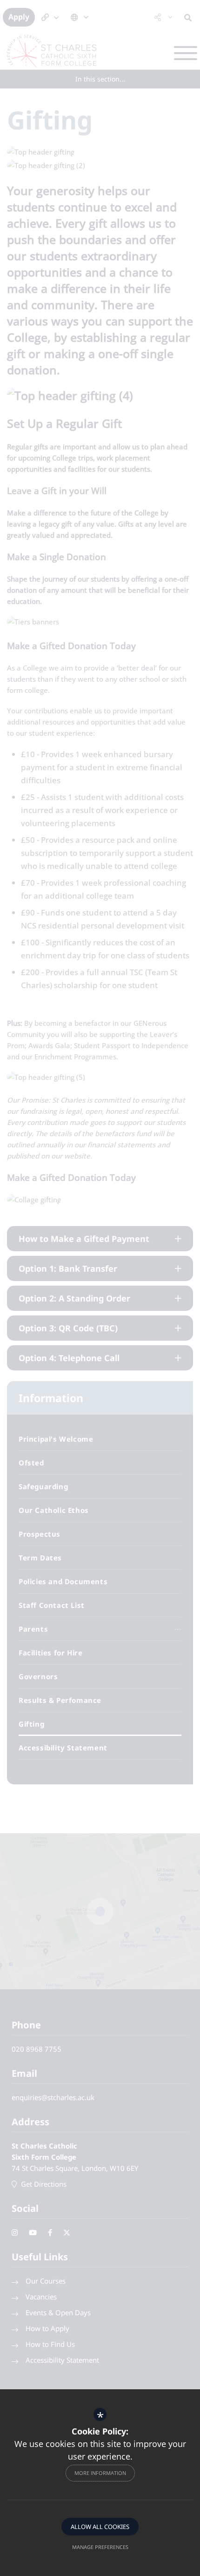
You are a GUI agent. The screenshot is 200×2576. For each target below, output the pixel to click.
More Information (100, 2473)
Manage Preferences (100, 2547)
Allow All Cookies (100, 2527)
